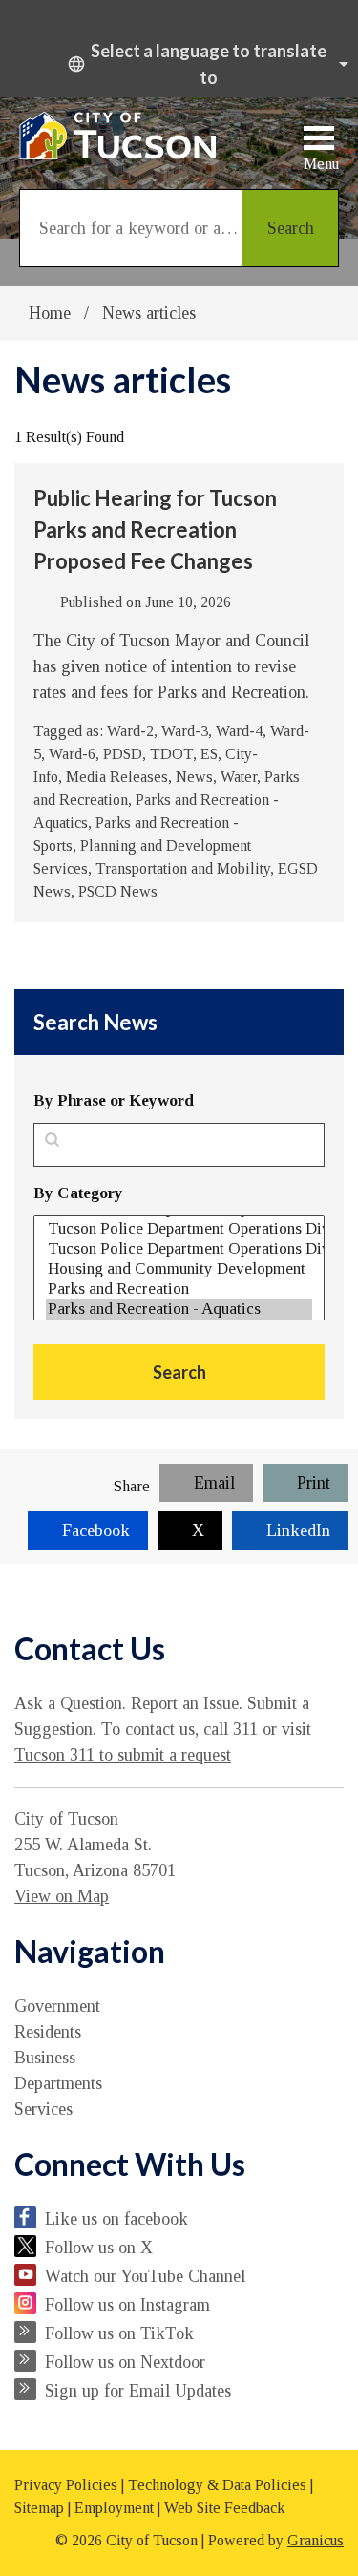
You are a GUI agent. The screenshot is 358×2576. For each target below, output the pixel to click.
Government (57, 2006)
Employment (114, 2508)
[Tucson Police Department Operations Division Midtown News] (179, 1229)
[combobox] (205, 64)
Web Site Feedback (224, 2508)
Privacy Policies (66, 2485)
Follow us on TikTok (119, 2333)
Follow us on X (99, 2248)
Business (45, 2058)
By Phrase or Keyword (114, 1100)
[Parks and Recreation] (179, 1289)
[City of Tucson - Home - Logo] (118, 136)
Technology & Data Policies (217, 2485)
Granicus (316, 2540)
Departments (58, 2083)
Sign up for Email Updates (138, 2391)
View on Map (62, 1896)
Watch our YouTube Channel (145, 2276)
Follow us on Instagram (127, 2305)
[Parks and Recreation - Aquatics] (179, 1309)
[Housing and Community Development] (179, 1269)
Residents (48, 2032)
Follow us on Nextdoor (125, 2362)
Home (50, 313)
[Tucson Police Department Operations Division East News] (179, 1249)
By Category (78, 1193)
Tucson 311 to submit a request (123, 1755)
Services (43, 2109)
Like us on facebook (116, 2219)
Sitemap (39, 2508)
